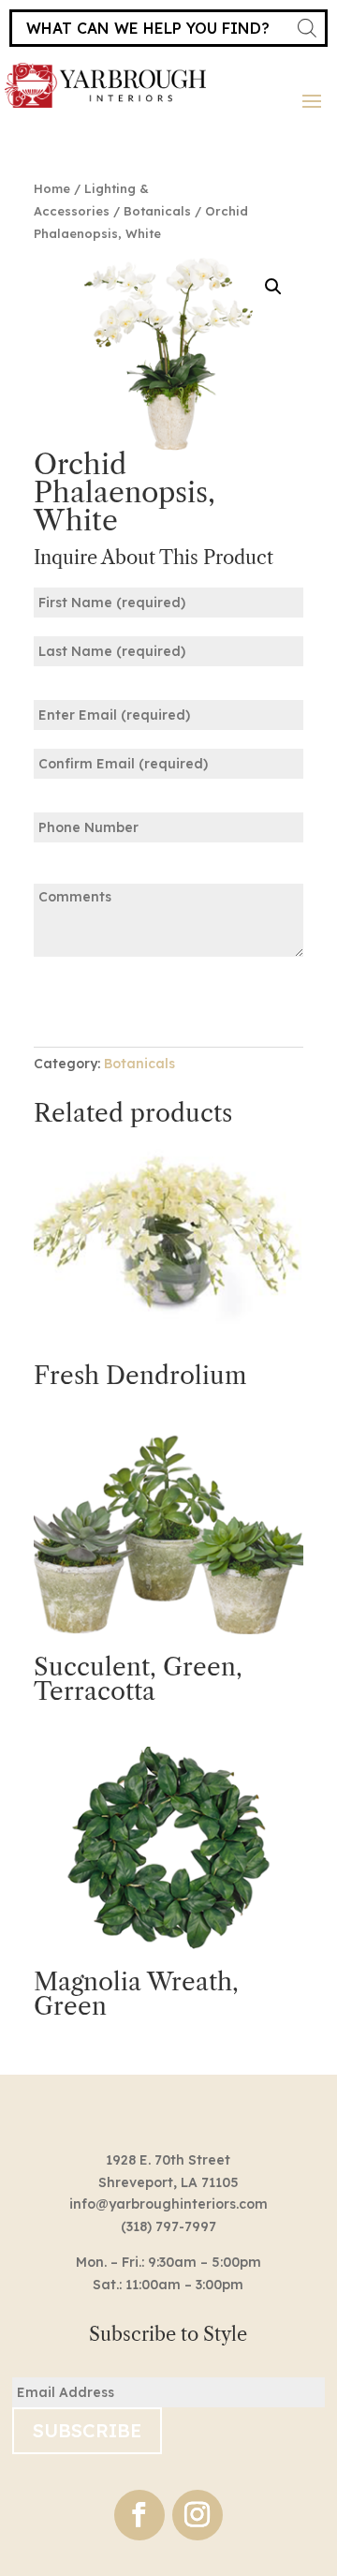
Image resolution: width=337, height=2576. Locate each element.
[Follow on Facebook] (139, 2515)
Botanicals (157, 211)
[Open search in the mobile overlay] (168, 28)
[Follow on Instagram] (198, 2515)
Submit (92, 1000)
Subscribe (87, 2430)
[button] (273, 287)
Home (52, 188)
